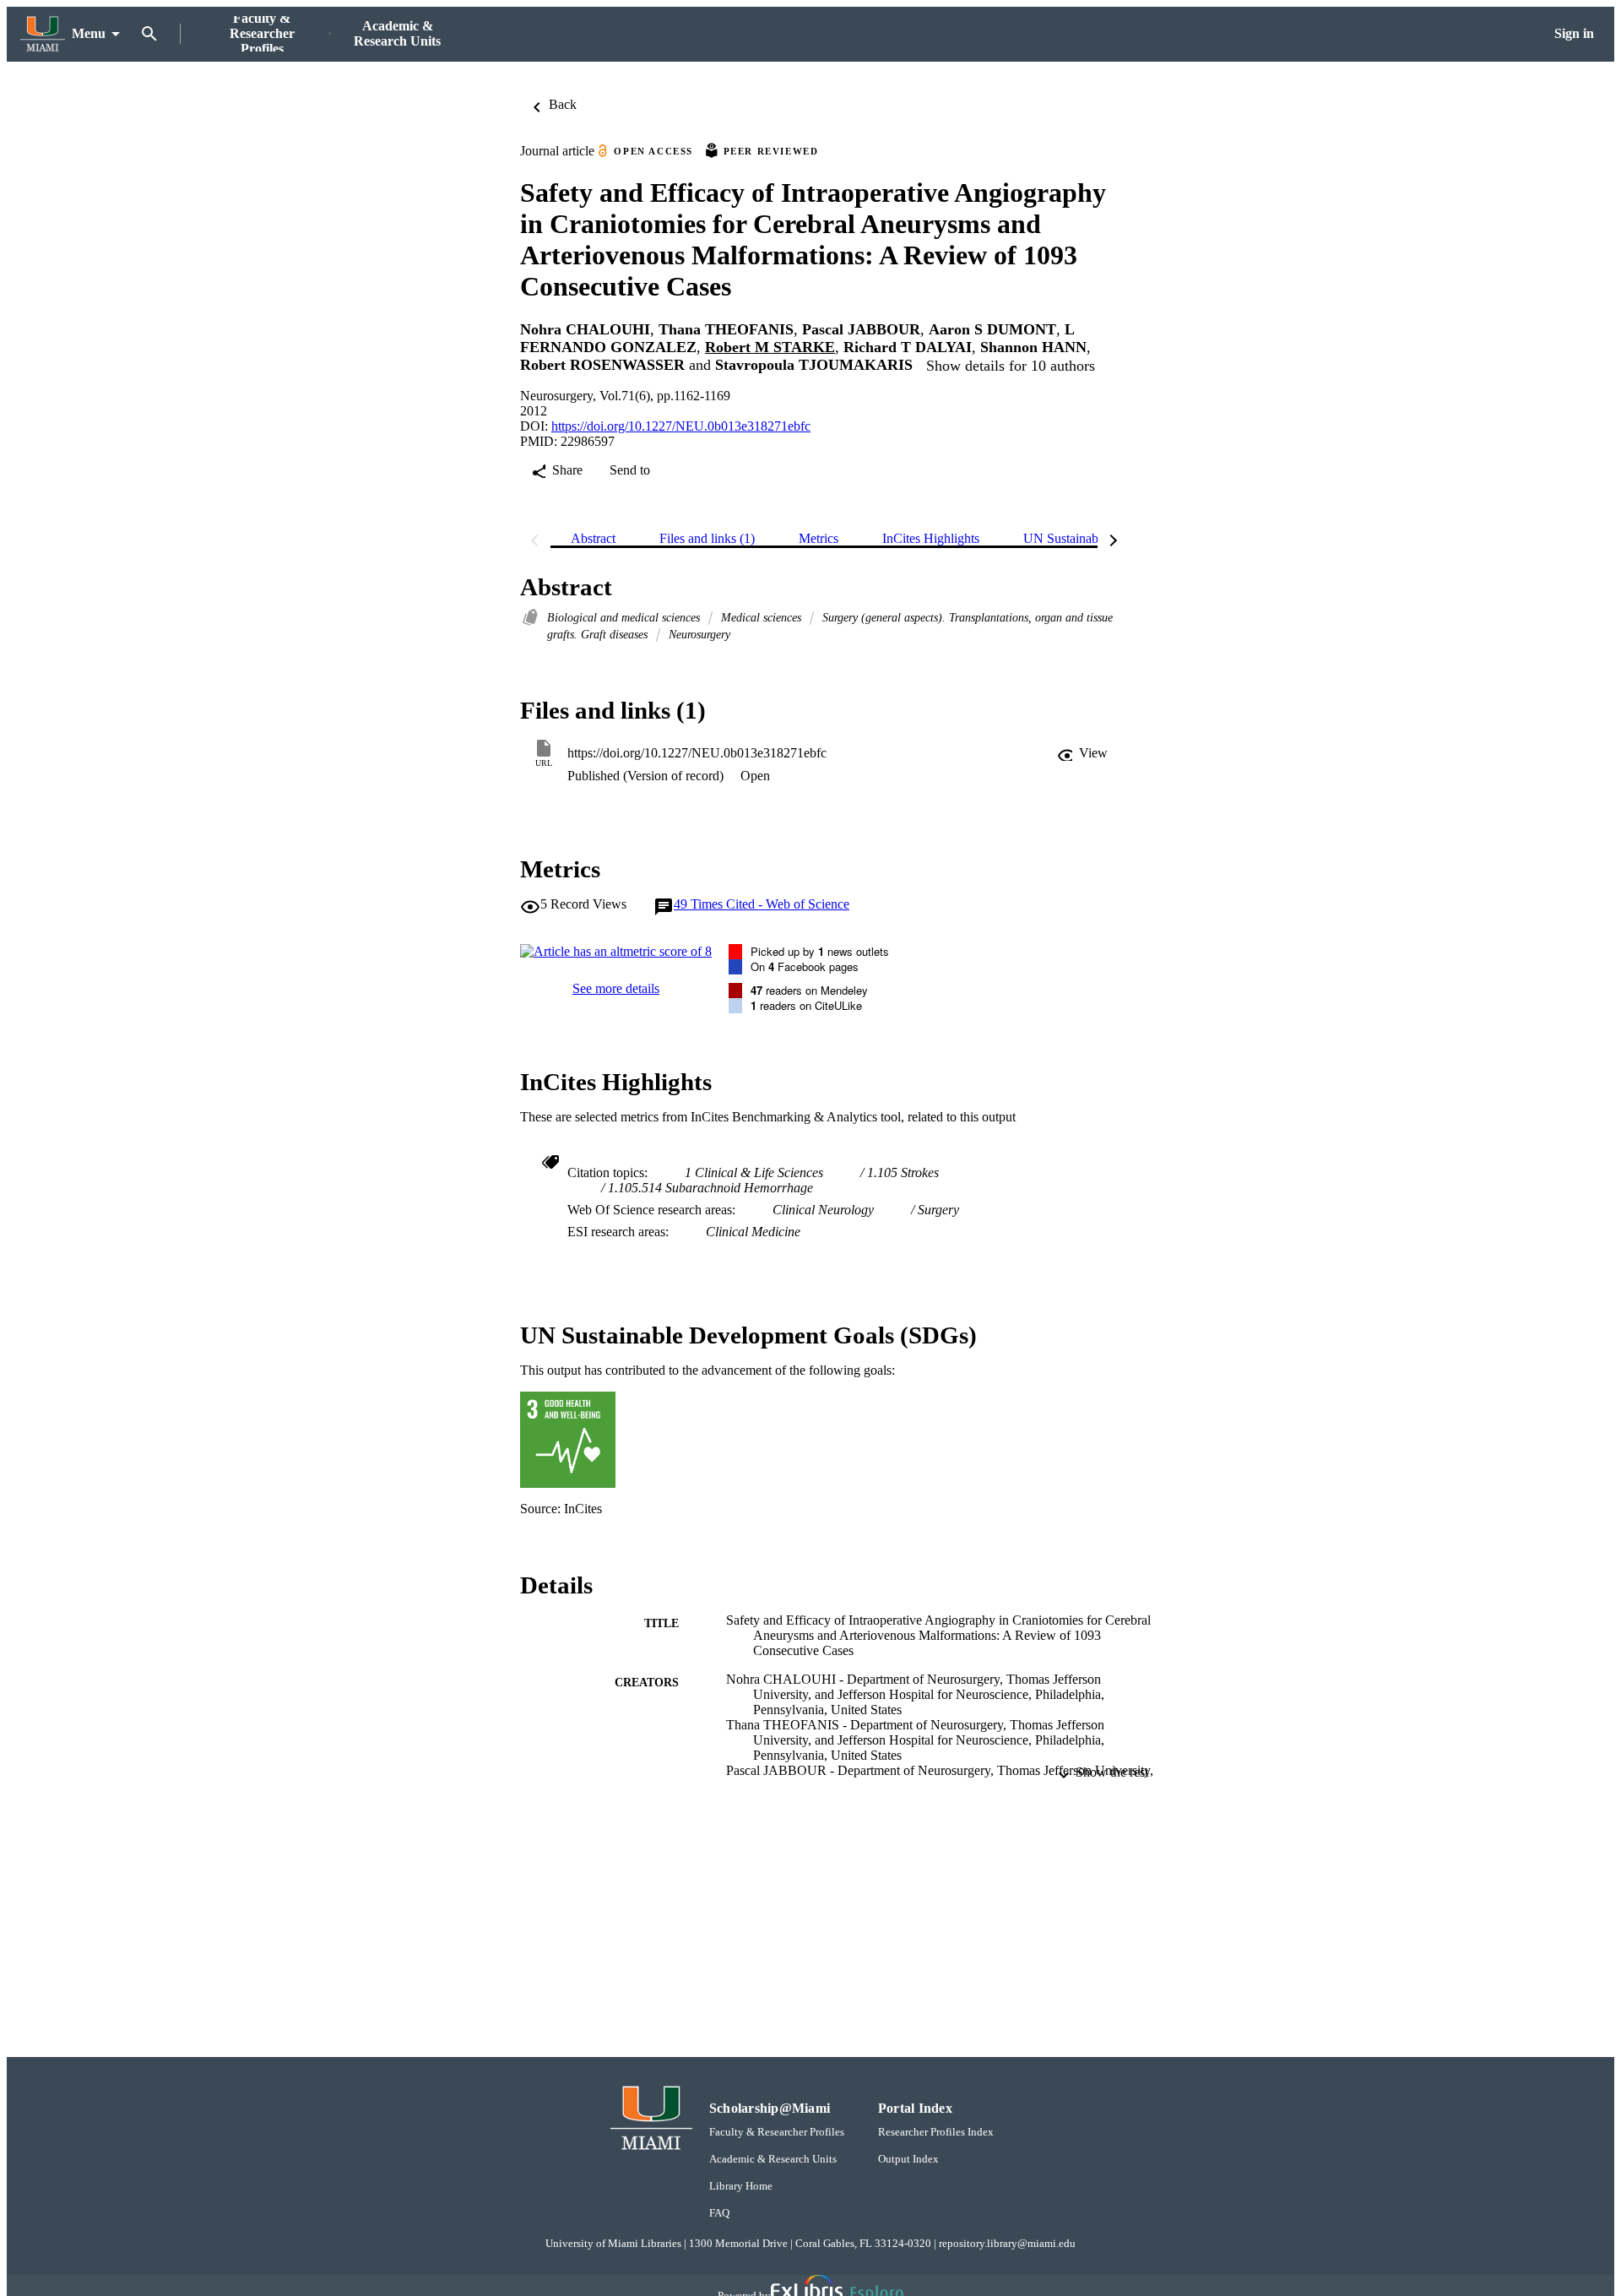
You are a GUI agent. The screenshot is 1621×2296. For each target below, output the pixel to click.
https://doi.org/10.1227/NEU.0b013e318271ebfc (681, 426)
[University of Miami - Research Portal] (43, 34)
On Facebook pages (805, 966)
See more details (616, 988)
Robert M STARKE (770, 347)
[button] (1082, 753)
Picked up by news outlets (820, 951)
